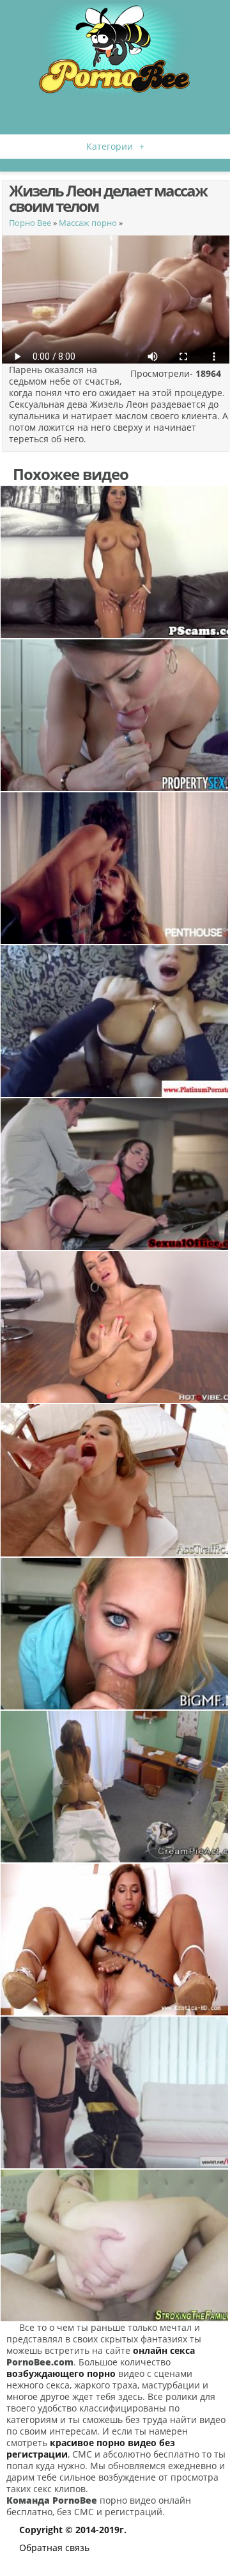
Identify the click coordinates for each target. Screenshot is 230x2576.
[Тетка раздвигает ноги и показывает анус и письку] (115, 1327)
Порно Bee (30, 223)
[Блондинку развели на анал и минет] (115, 1480)
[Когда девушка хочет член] (115, 1174)
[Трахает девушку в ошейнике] (115, 1021)
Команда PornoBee (52, 2500)
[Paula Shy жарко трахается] (115, 2092)
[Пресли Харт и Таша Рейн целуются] (115, 868)
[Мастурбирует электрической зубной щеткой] (115, 1940)
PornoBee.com (40, 2362)
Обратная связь (54, 2548)
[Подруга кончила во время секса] (115, 1634)
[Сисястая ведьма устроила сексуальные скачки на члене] (115, 562)
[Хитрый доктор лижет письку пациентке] (115, 1787)
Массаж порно (88, 223)
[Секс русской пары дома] (115, 2245)
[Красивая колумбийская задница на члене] (115, 715)
